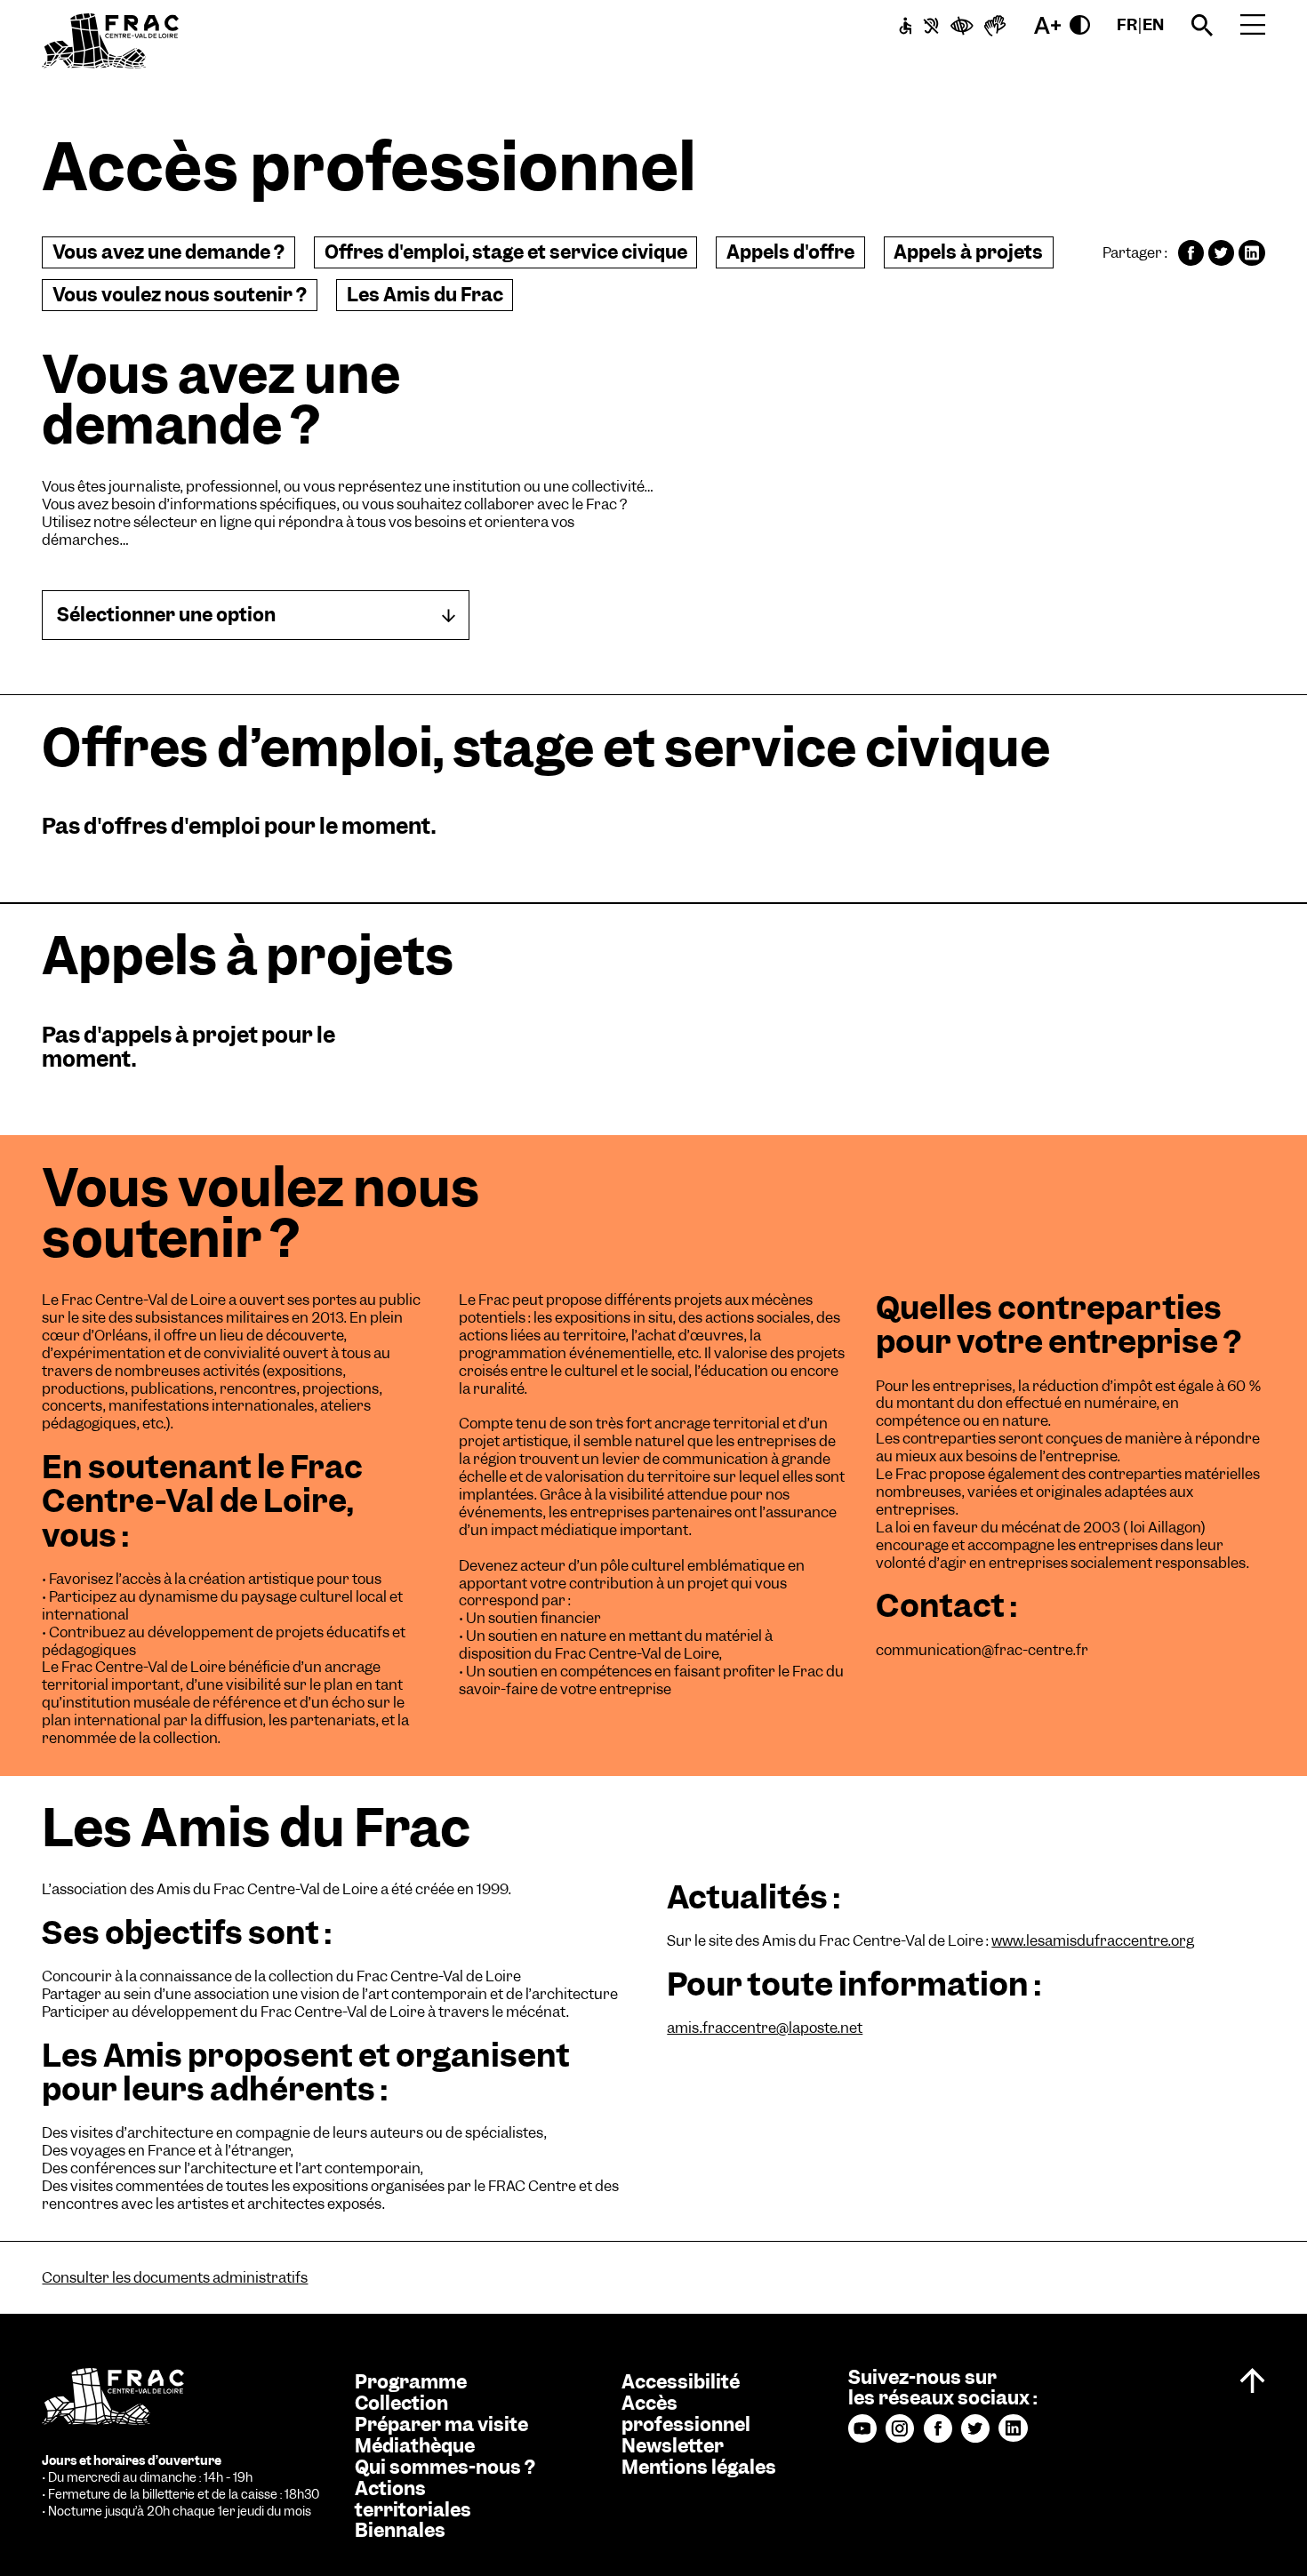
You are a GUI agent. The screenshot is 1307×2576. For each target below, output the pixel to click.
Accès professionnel (686, 2414)
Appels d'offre (790, 252)
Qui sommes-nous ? (445, 2468)
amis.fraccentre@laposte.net (765, 2028)
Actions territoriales (413, 2500)
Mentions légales (699, 2468)
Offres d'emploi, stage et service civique (506, 252)
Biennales (400, 2531)
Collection (401, 2404)
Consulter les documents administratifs (175, 2278)
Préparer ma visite (441, 2425)
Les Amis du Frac (425, 295)
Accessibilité (681, 2382)
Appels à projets (968, 252)
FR (1127, 24)
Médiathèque (415, 2446)
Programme (411, 2382)
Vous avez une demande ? (168, 252)
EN (1153, 24)
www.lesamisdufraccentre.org (1093, 1941)
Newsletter (673, 2446)
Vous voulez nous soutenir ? (180, 295)
